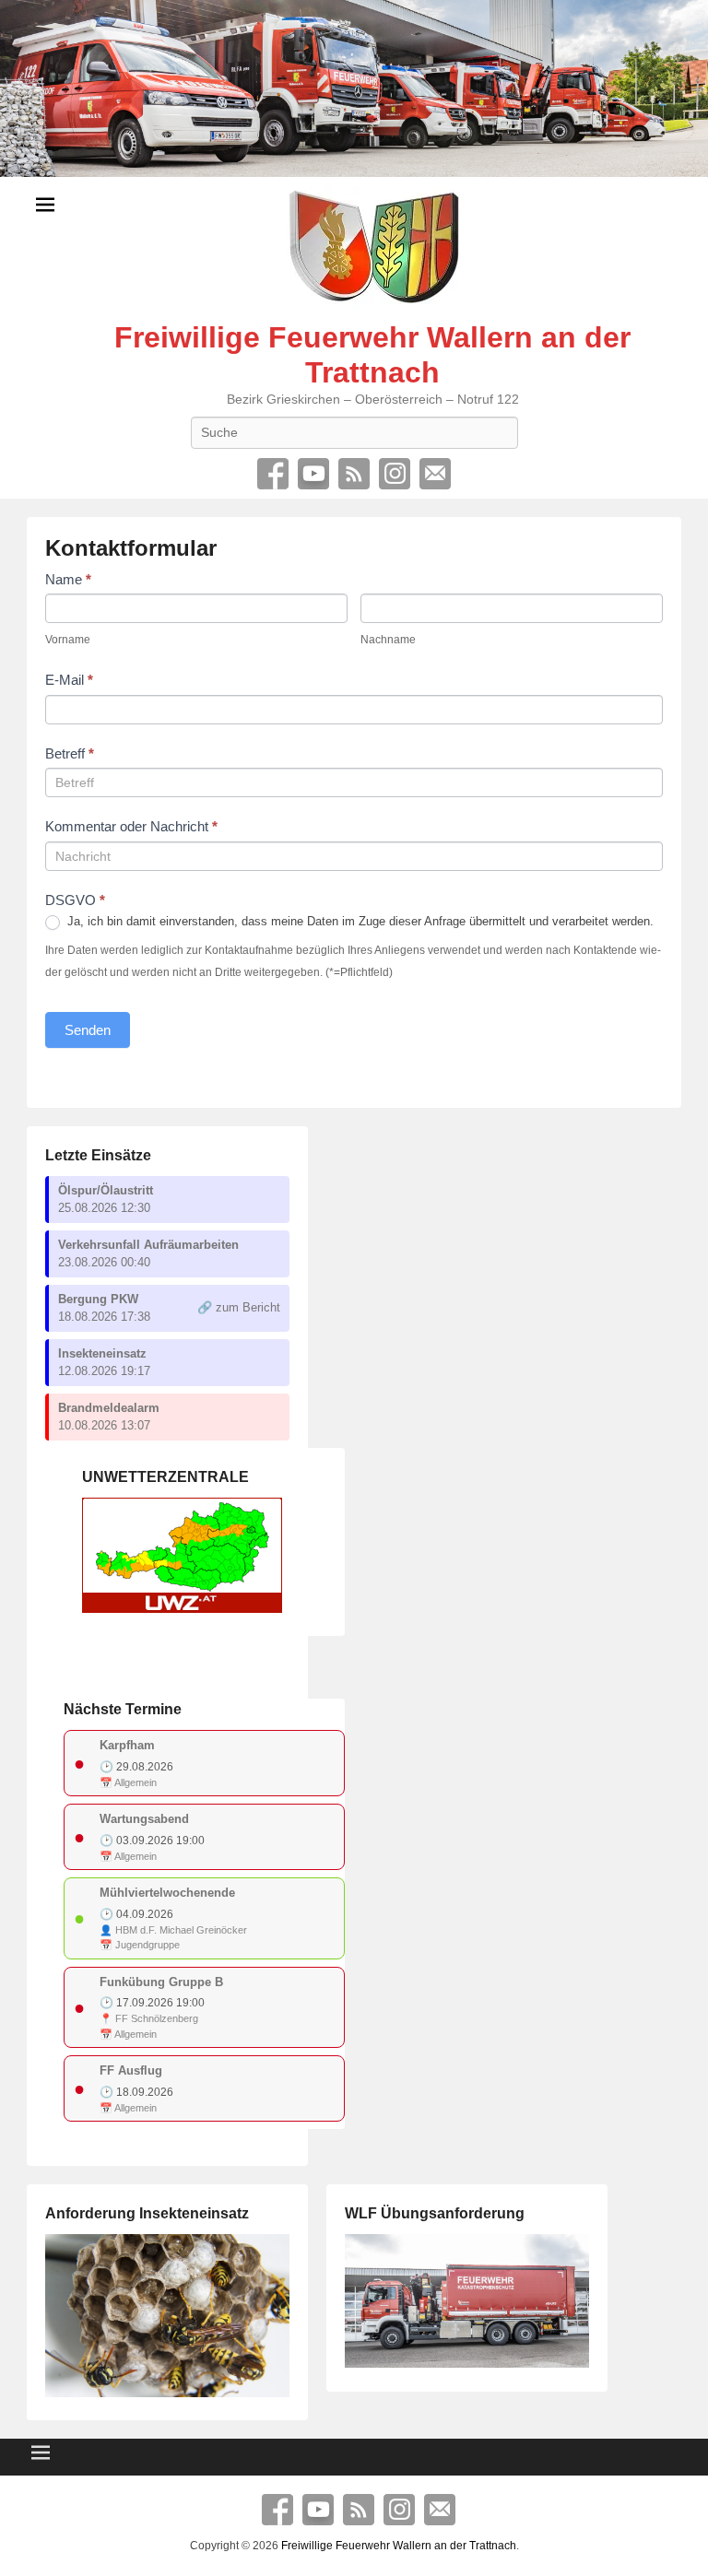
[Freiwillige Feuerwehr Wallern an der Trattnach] (354, 88)
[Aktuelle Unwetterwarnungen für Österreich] (182, 1609)
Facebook (273, 474)
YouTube (313, 474)
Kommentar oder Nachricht (131, 826)
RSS (354, 474)
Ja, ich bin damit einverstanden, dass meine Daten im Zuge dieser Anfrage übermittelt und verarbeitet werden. (359, 921)
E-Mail (69, 680)
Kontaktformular (131, 548)
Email (435, 474)
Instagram (395, 474)
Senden (88, 1030)
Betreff (70, 753)
